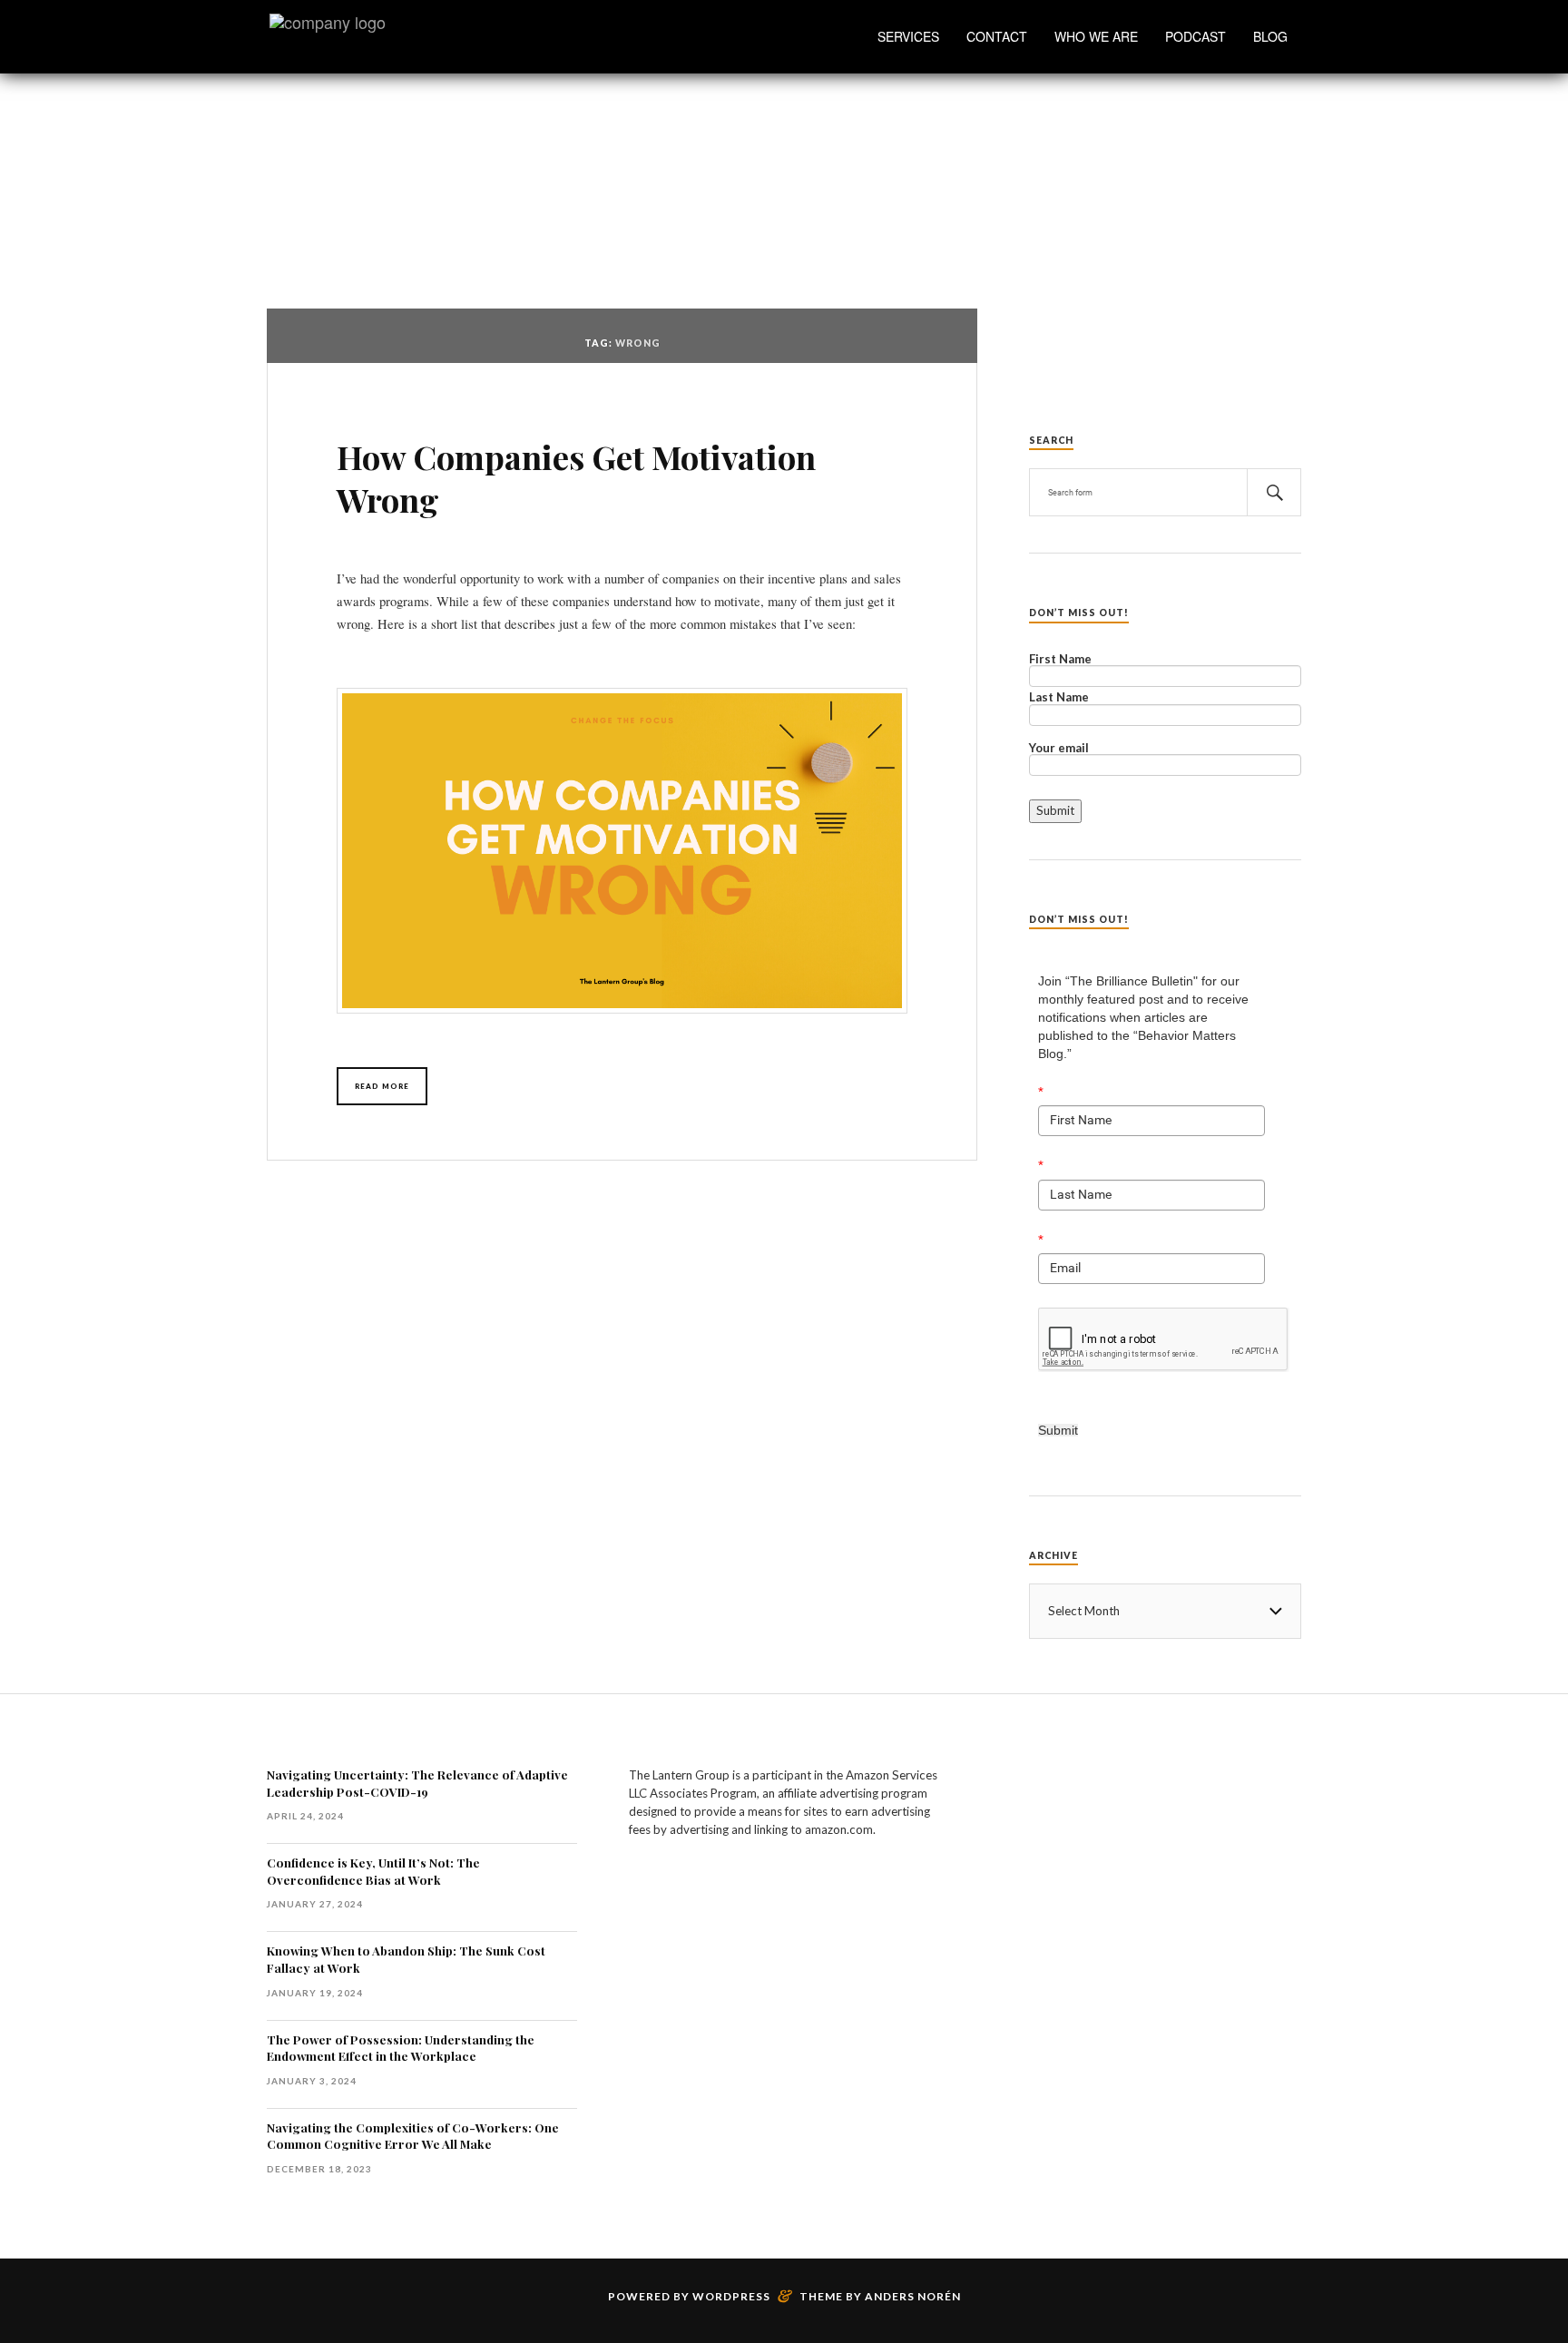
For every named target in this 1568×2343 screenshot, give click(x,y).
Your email (1059, 749)
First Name (1060, 660)
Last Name (1059, 698)
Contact (997, 36)
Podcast (1196, 36)
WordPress (731, 2296)
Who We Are (1096, 36)
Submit (1058, 1430)
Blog (1270, 36)
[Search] (1274, 492)
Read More (382, 1086)
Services (908, 36)
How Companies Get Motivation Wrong (576, 478)
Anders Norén (913, 2296)
